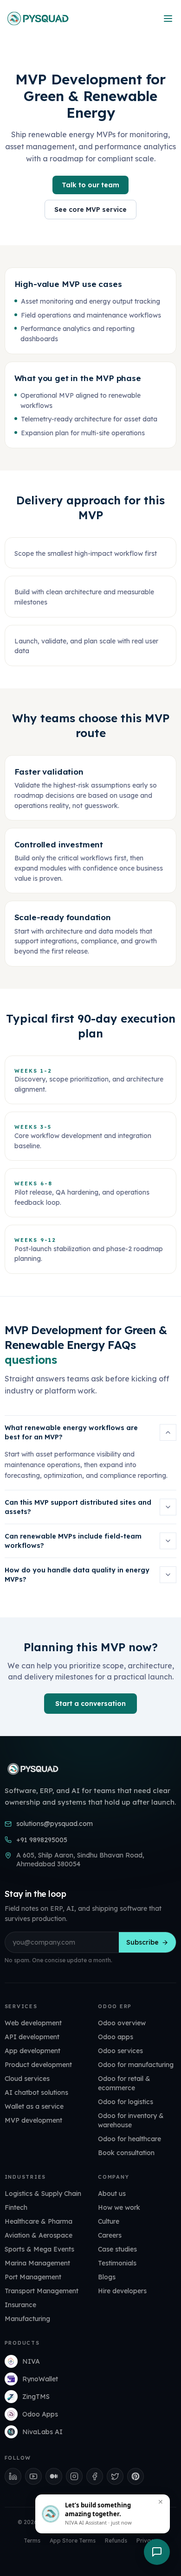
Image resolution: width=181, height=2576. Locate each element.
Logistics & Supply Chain (43, 2194)
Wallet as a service (34, 2106)
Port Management (33, 2277)
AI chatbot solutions (36, 2093)
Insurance (20, 2305)
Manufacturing (27, 2319)
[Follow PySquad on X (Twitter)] (115, 2476)
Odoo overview (122, 2023)
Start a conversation (90, 1704)
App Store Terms (73, 2541)
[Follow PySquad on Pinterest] (136, 2476)
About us (112, 2194)
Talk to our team (90, 185)
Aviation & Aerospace (39, 2235)
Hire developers (122, 2291)
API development (32, 2037)
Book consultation (126, 2153)
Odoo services (120, 2051)
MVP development (33, 2120)
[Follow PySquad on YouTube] (33, 2476)
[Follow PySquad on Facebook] (95, 2476)
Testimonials (117, 2263)
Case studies (117, 2249)
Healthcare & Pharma (39, 2221)
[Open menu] (168, 19)
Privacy (147, 2541)
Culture (109, 2221)
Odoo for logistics (126, 2102)
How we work (119, 2207)
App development (32, 2051)
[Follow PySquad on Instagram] (74, 2476)
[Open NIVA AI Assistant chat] (157, 2552)
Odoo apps (116, 2037)
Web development (33, 2023)
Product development (38, 2065)
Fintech (16, 2207)
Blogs (107, 2277)
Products (22, 2343)
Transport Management (42, 2291)
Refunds (116, 2541)
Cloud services (27, 2079)
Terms (32, 2541)
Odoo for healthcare (129, 2139)
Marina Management (37, 2263)
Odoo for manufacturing (136, 2065)
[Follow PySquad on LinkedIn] (13, 2476)
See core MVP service (90, 210)
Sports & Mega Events (39, 2249)
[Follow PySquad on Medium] (54, 2476)
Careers (110, 2235)
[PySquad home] (37, 19)
